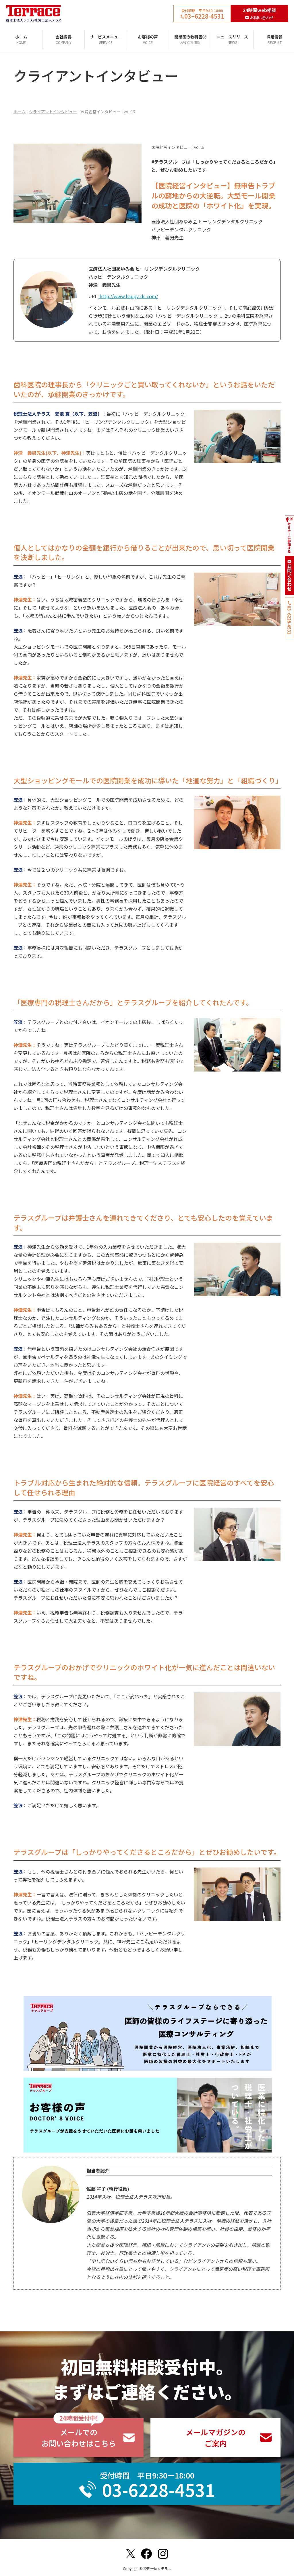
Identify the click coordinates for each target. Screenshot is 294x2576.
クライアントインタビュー (53, 112)
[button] (79, 2438)
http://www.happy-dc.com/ (128, 296)
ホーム (20, 112)
